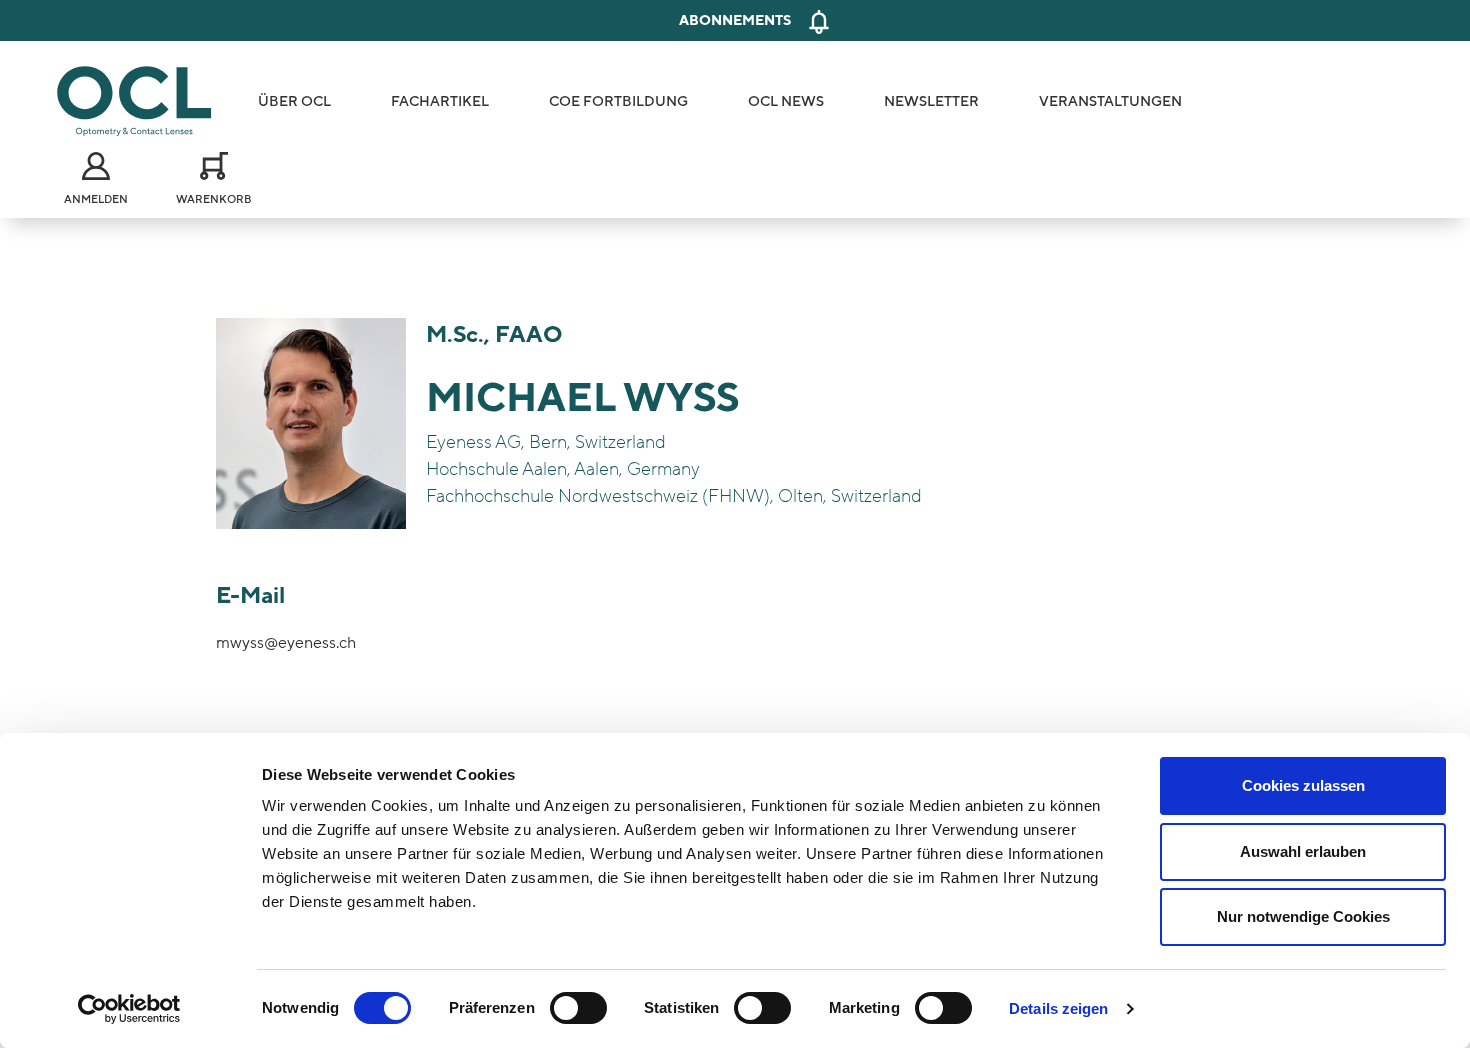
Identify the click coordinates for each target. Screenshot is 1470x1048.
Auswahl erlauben (1303, 851)
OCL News (786, 101)
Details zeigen (1058, 1008)
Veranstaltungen (1110, 101)
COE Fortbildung (618, 101)
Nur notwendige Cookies (1303, 916)
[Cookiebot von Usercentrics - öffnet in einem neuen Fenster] (129, 1009)
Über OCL (294, 101)
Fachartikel (440, 101)
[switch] (578, 1008)
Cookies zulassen (1303, 785)
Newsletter (931, 101)
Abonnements (735, 20)
